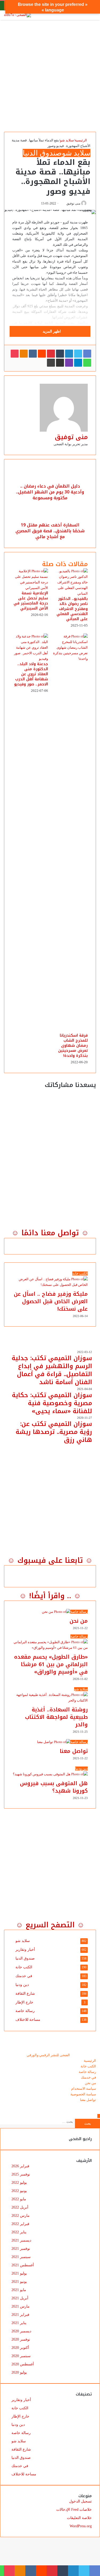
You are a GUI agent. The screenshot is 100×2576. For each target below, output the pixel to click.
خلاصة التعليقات (79, 2518)
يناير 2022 (19, 2232)
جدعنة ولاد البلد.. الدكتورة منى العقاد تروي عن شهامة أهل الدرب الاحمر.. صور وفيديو (31, 674)
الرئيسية (81, 140)
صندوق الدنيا (42, 153)
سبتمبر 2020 (21, 2356)
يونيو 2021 (19, 2282)
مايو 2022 (19, 2199)
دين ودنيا (22, 1985)
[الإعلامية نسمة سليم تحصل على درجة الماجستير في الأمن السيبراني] (30, 588)
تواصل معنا (74, 1751)
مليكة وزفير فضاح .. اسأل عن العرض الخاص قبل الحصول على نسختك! (51, 1301)
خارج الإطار (24, 2002)
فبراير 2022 (20, 2224)
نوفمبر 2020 (21, 2339)
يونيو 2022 (19, 2191)
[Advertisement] (50, 74)
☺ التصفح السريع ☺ (50, 1925)
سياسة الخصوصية (83, 2094)
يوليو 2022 (19, 2183)
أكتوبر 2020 (20, 2348)
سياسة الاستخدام (84, 2089)
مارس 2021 (21, 2306)
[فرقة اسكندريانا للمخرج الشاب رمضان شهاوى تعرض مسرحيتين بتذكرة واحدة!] (70, 659)
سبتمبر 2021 (21, 2257)
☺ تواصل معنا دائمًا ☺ (50, 1233)
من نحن (79, 1621)
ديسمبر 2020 (21, 2331)
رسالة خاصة (25, 2011)
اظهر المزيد (51, 331)
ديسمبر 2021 (21, 2240)
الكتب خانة (24, 1967)
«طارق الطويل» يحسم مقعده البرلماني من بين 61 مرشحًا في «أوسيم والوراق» (51, 1664)
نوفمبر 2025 (21, 2174)
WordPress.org (81, 2526)
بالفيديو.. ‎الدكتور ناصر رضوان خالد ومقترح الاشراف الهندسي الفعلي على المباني (72, 609)
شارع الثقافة (25, 1994)
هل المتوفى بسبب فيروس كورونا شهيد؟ (54, 1787)
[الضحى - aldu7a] (17, 15)
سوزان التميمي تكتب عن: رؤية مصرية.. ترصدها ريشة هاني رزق (54, 1432)
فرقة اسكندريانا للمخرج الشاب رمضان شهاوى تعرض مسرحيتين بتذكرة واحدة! (73, 1046)
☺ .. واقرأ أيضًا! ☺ (50, 1596)
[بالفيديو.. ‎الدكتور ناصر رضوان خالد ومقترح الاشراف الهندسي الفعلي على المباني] (70, 593)
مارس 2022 (21, 2216)
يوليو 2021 (19, 2273)
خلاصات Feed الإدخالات (74, 2510)
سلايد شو (67, 140)
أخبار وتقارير (25, 1950)
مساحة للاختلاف (28, 2020)
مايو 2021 (19, 2290)
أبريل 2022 (20, 2207)
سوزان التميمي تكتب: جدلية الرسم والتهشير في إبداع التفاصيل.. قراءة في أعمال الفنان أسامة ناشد (52, 1370)
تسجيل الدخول (80, 2501)
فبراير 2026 (20, 2166)
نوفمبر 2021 (21, 2249)
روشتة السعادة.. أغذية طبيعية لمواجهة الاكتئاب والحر (56, 1717)
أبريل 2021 (20, 2298)
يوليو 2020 (19, 2372)
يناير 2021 (19, 2323)
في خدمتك (24, 1976)
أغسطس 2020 (23, 2364)
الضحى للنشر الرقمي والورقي (48, 2055)
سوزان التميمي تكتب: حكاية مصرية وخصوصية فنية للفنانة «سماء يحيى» (52, 1403)
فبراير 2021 (20, 2315)
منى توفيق (73, 203)
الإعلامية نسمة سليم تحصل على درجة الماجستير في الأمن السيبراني (31, 601)
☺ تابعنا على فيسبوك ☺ (50, 1560)
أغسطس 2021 (23, 2265)
